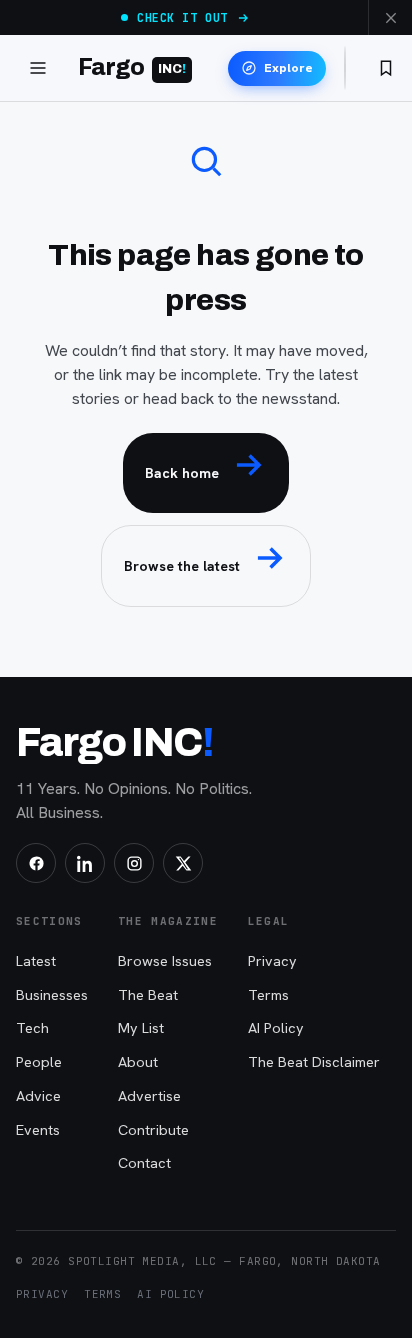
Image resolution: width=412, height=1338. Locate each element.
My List (141, 1027)
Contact (144, 1162)
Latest (36, 960)
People (39, 1061)
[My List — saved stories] (386, 68)
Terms (268, 994)
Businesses (52, 994)
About (138, 1061)
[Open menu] (38, 68)
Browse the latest (182, 566)
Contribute (153, 1129)
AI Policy (276, 1027)
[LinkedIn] (85, 863)
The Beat (148, 994)
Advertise (149, 1095)
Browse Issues (165, 960)
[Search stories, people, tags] (345, 68)
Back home (182, 473)
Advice (38, 1095)
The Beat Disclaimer (314, 1061)
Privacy (272, 960)
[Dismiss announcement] (390, 17)
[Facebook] (36, 863)
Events (38, 1129)
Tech (32, 1027)
